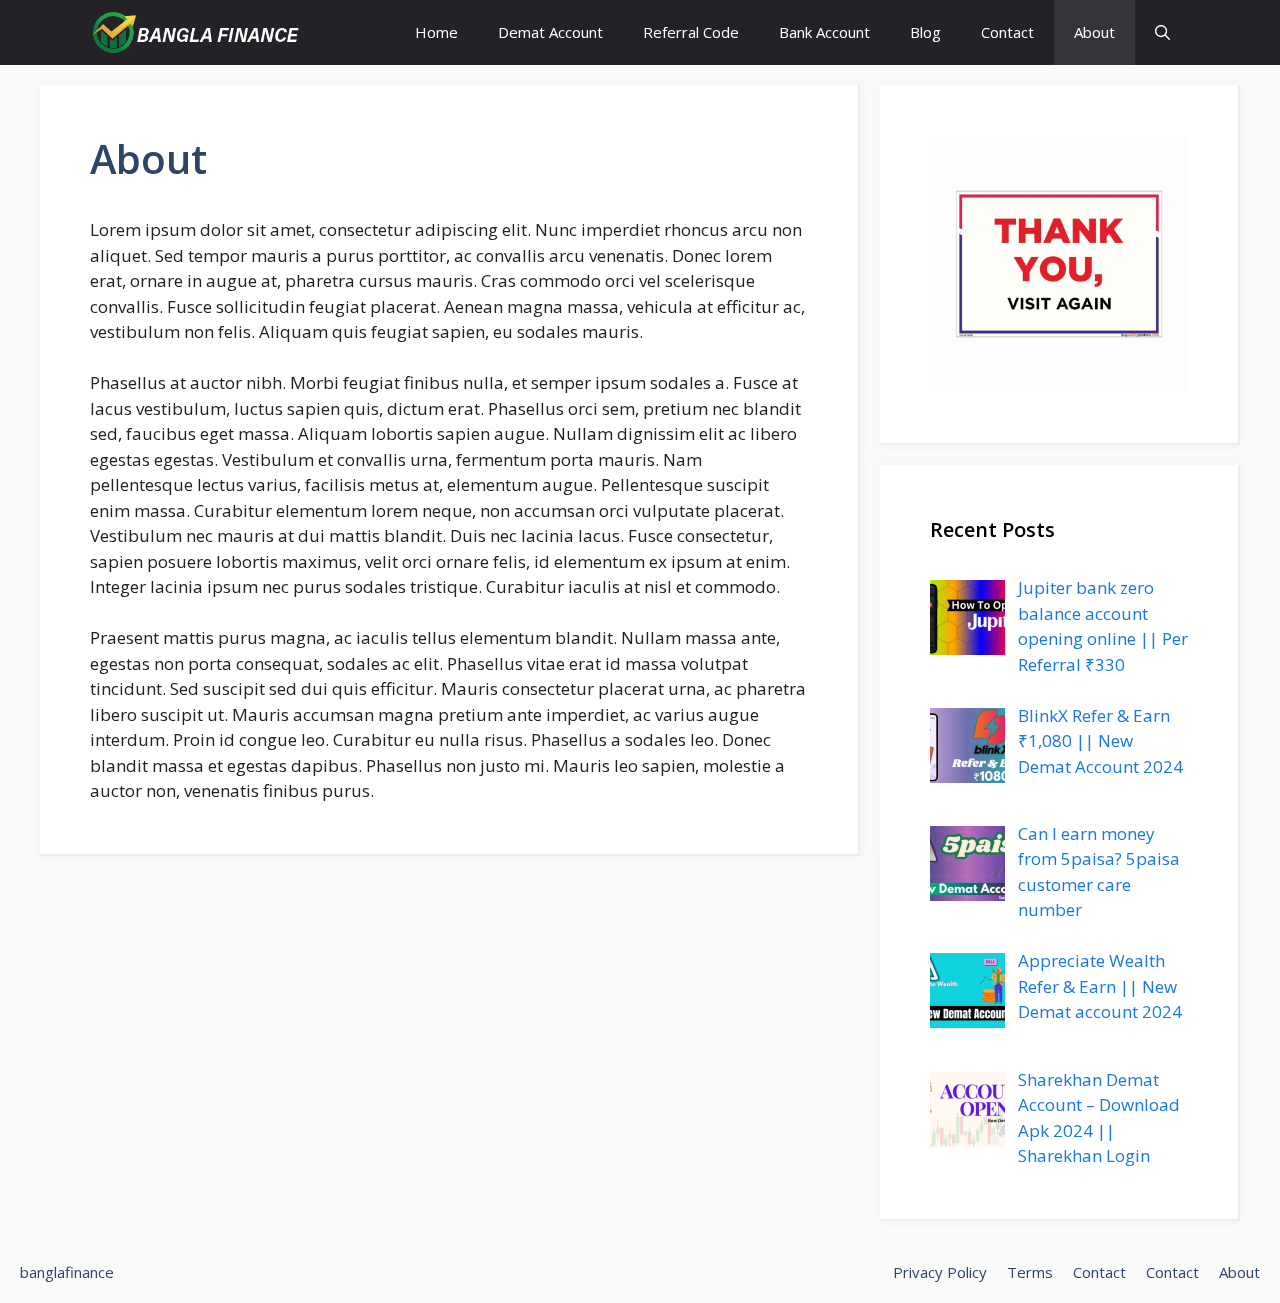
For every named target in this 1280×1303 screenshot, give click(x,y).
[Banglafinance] (194, 32)
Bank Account (824, 32)
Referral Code (691, 32)
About (1094, 32)
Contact (1007, 32)
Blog (925, 32)
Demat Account (550, 32)
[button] (1162, 32)
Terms (1030, 1272)
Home (436, 32)
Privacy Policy (940, 1272)
